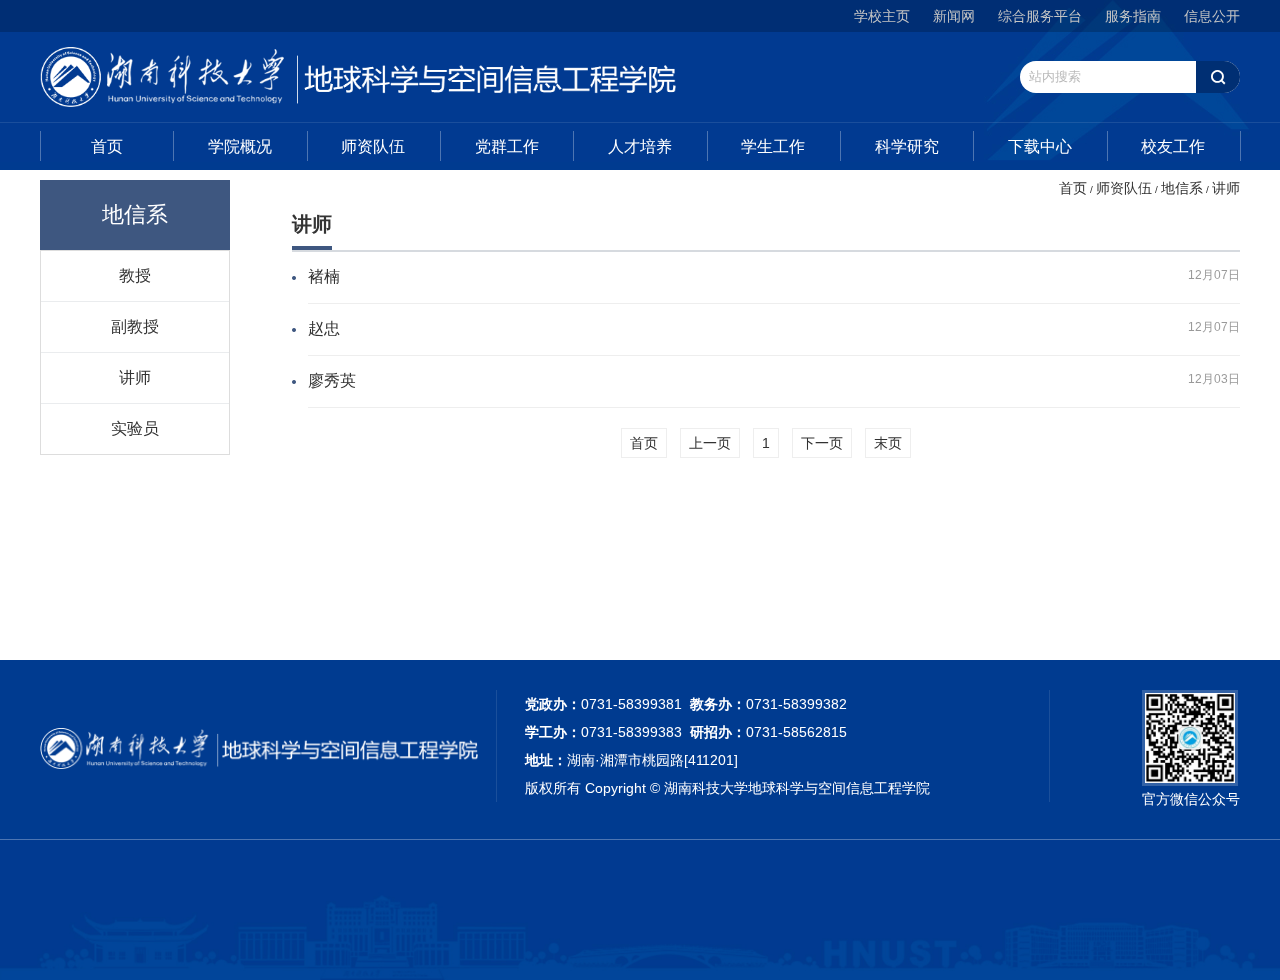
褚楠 (324, 276)
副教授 (135, 326)
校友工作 (1173, 146)
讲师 (135, 377)
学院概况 (240, 146)
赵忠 (324, 328)
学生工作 (773, 146)
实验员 (135, 428)
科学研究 (907, 146)
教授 (135, 275)
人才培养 (640, 146)
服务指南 (1133, 16)
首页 (107, 146)
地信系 (1182, 188)
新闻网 (954, 16)
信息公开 (1212, 16)
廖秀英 (332, 380)
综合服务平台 (1040, 16)
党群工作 (507, 146)
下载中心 (1040, 146)
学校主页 (882, 16)
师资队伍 (373, 146)
